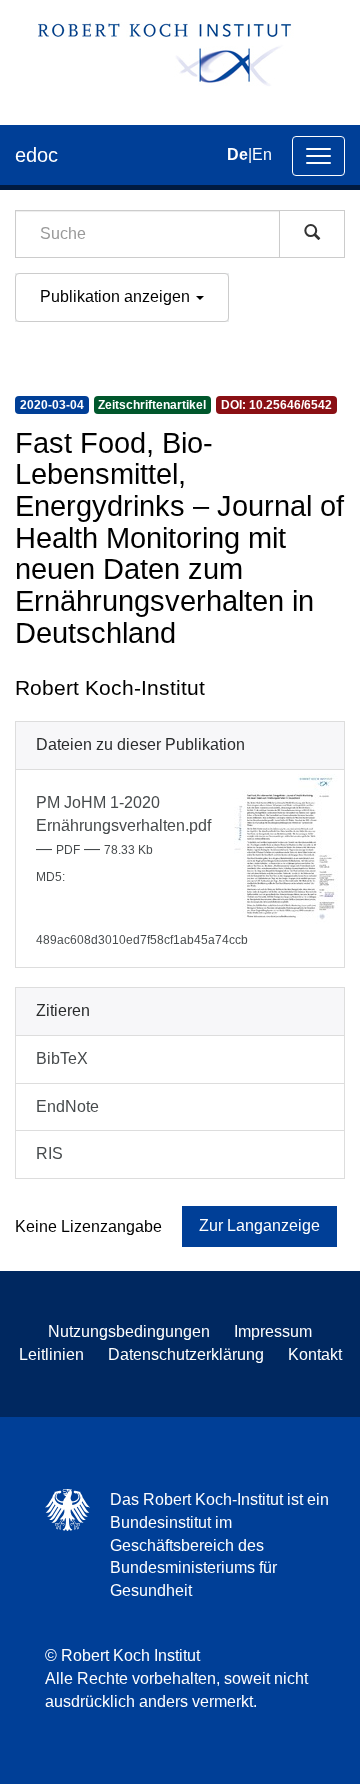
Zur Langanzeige (259, 1225)
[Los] (312, 234)
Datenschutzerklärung (186, 1354)
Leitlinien (51, 1354)
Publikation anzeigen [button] (117, 296)
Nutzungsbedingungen (129, 1331)
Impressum (273, 1331)
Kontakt (315, 1354)
